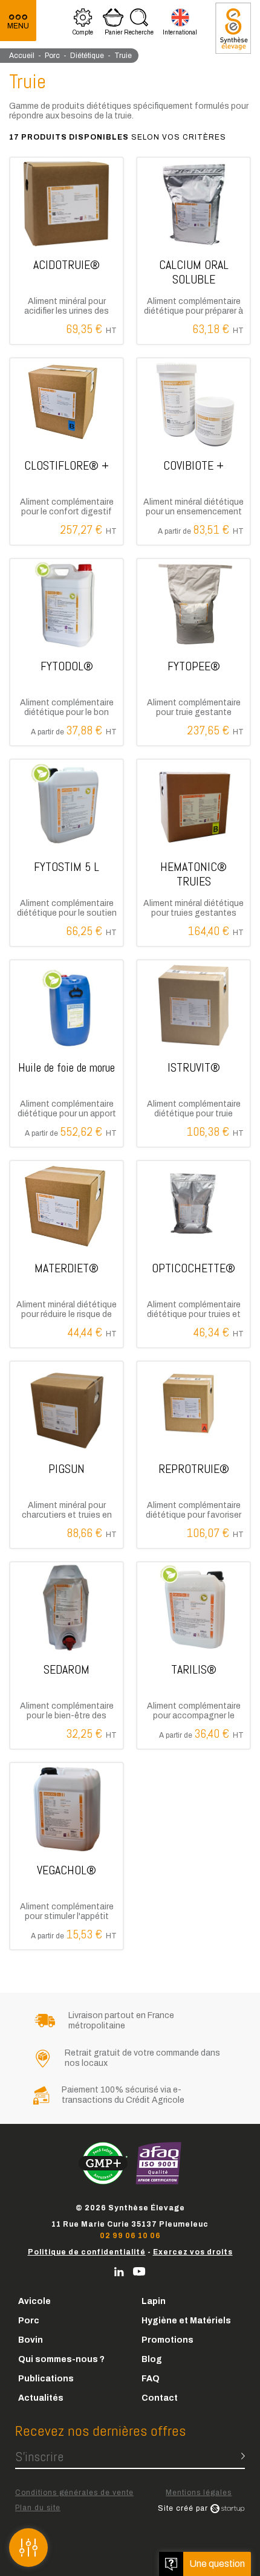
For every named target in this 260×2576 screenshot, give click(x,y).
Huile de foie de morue (67, 1053)
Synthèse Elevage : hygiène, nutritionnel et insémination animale (233, 28)
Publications (46, 2379)
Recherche (139, 24)
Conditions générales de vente (74, 2493)
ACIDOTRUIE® (67, 251)
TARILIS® (193, 1655)
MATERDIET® (67, 1254)
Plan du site (38, 2508)
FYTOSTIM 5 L (67, 853)
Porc (29, 2321)
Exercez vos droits (193, 2252)
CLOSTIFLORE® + (67, 451)
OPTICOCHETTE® (193, 1254)
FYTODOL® (67, 652)
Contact (160, 2398)
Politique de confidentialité (87, 2252)
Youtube (139, 2272)
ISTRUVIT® (193, 1053)
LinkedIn (119, 2272)
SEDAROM (67, 1655)
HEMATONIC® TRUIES (193, 853)
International (180, 24)
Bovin (31, 2340)
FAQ (151, 2379)
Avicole (34, 2301)
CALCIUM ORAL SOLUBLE (193, 251)
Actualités (41, 2398)
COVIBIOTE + (193, 451)
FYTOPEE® (193, 652)
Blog (152, 2359)
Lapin (154, 2301)
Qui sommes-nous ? (61, 2359)
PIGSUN (67, 1455)
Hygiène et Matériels (186, 2321)
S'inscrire (39, 2456)
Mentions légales (199, 2493)
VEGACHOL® (67, 1856)
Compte (83, 24)
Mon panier (113, 24)
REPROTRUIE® (193, 1455)
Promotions (167, 2340)
